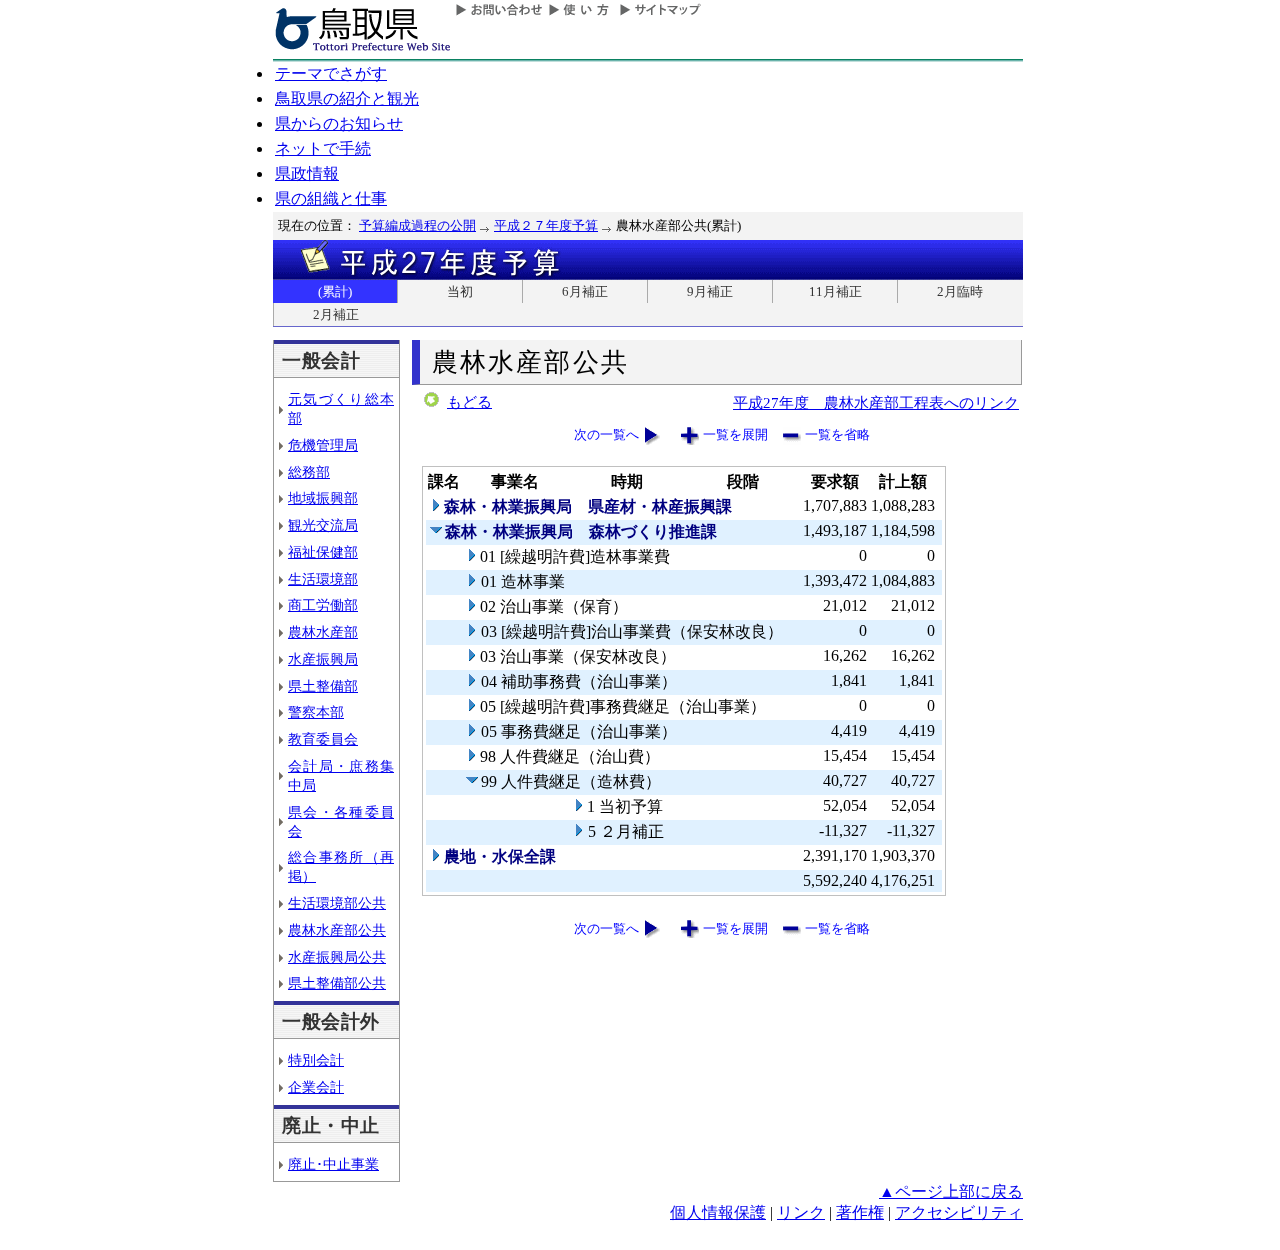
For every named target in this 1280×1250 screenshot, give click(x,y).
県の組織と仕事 (331, 198)
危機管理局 (323, 445)
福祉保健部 (323, 552)
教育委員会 (323, 739)
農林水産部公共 (337, 930)
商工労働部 (323, 605)
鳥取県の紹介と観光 (347, 98)
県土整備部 (323, 686)
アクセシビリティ (959, 1212)
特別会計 (316, 1060)
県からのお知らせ (339, 123)
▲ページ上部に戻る (951, 1191)
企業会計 (316, 1087)
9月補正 (710, 291)
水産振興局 (323, 659)
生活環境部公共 (337, 903)
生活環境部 (323, 579)
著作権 (860, 1212)
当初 (460, 291)
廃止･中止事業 (333, 1164)
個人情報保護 (718, 1212)
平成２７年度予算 (546, 225)
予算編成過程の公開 (417, 225)
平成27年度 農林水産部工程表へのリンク (876, 402)
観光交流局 (323, 525)
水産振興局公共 (337, 957)
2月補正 (336, 314)
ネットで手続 (323, 148)
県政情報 (307, 173)
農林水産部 (323, 632)
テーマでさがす (331, 73)
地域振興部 (323, 498)
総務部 (309, 472)
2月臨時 (960, 291)
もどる (469, 402)
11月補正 (835, 291)
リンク (801, 1212)
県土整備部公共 (337, 983)
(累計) (335, 291)
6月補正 (585, 291)
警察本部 (316, 712)
